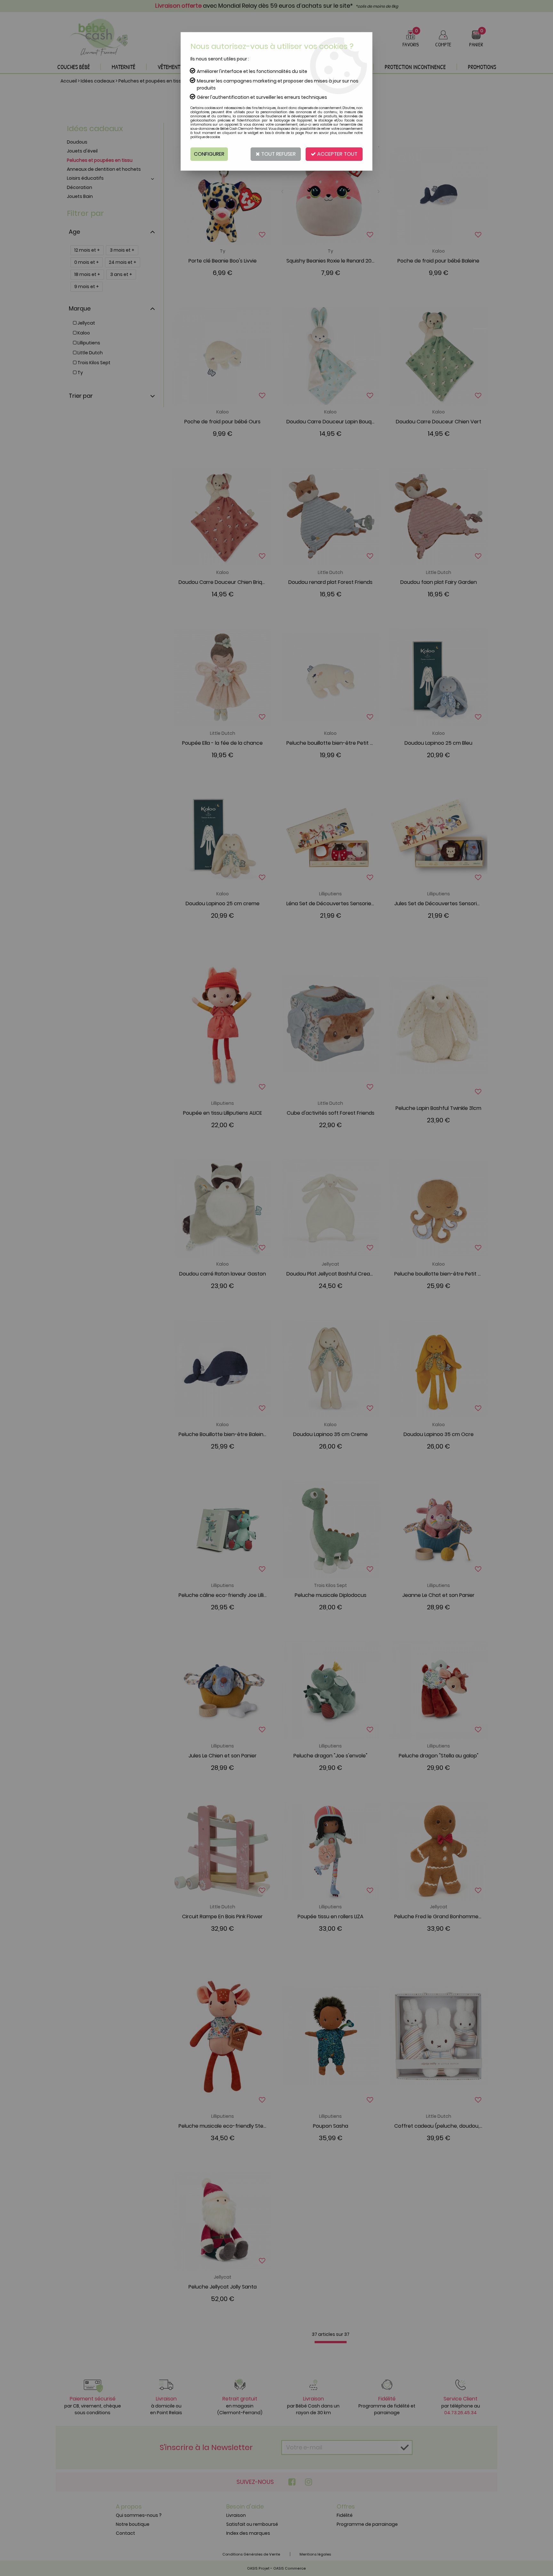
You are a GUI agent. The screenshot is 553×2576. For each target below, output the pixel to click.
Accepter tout (337, 154)
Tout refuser (278, 154)
